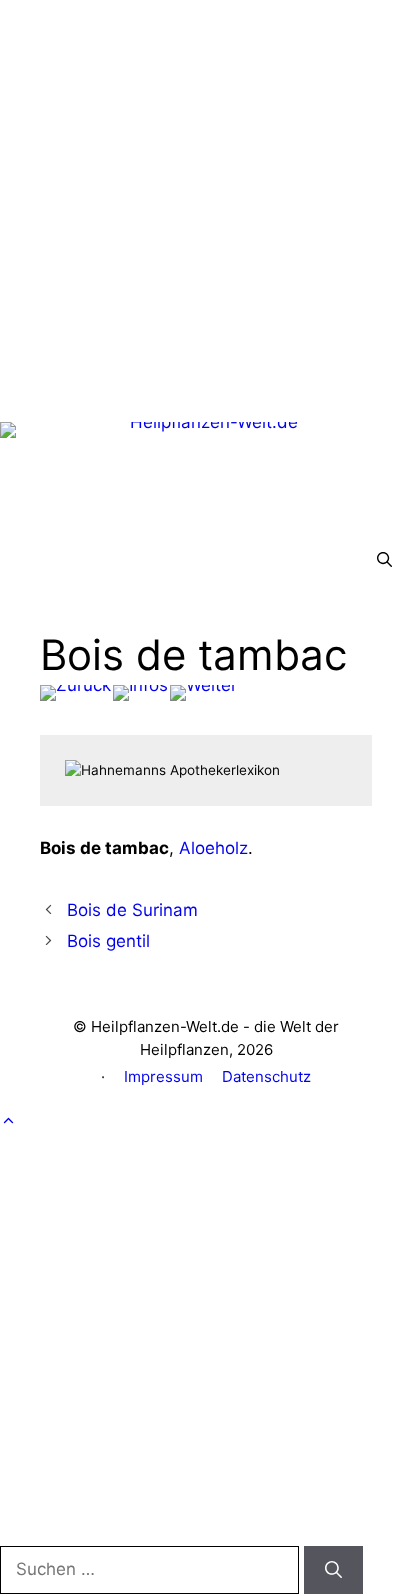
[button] (384, 560)
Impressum (163, 1076)
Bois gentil (108, 941)
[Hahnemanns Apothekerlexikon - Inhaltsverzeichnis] (140, 693)
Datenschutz (266, 1076)
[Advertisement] (206, 206)
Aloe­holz (213, 848)
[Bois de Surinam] (75, 693)
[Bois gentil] (203, 693)
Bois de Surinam (132, 910)
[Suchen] (333, 1570)
